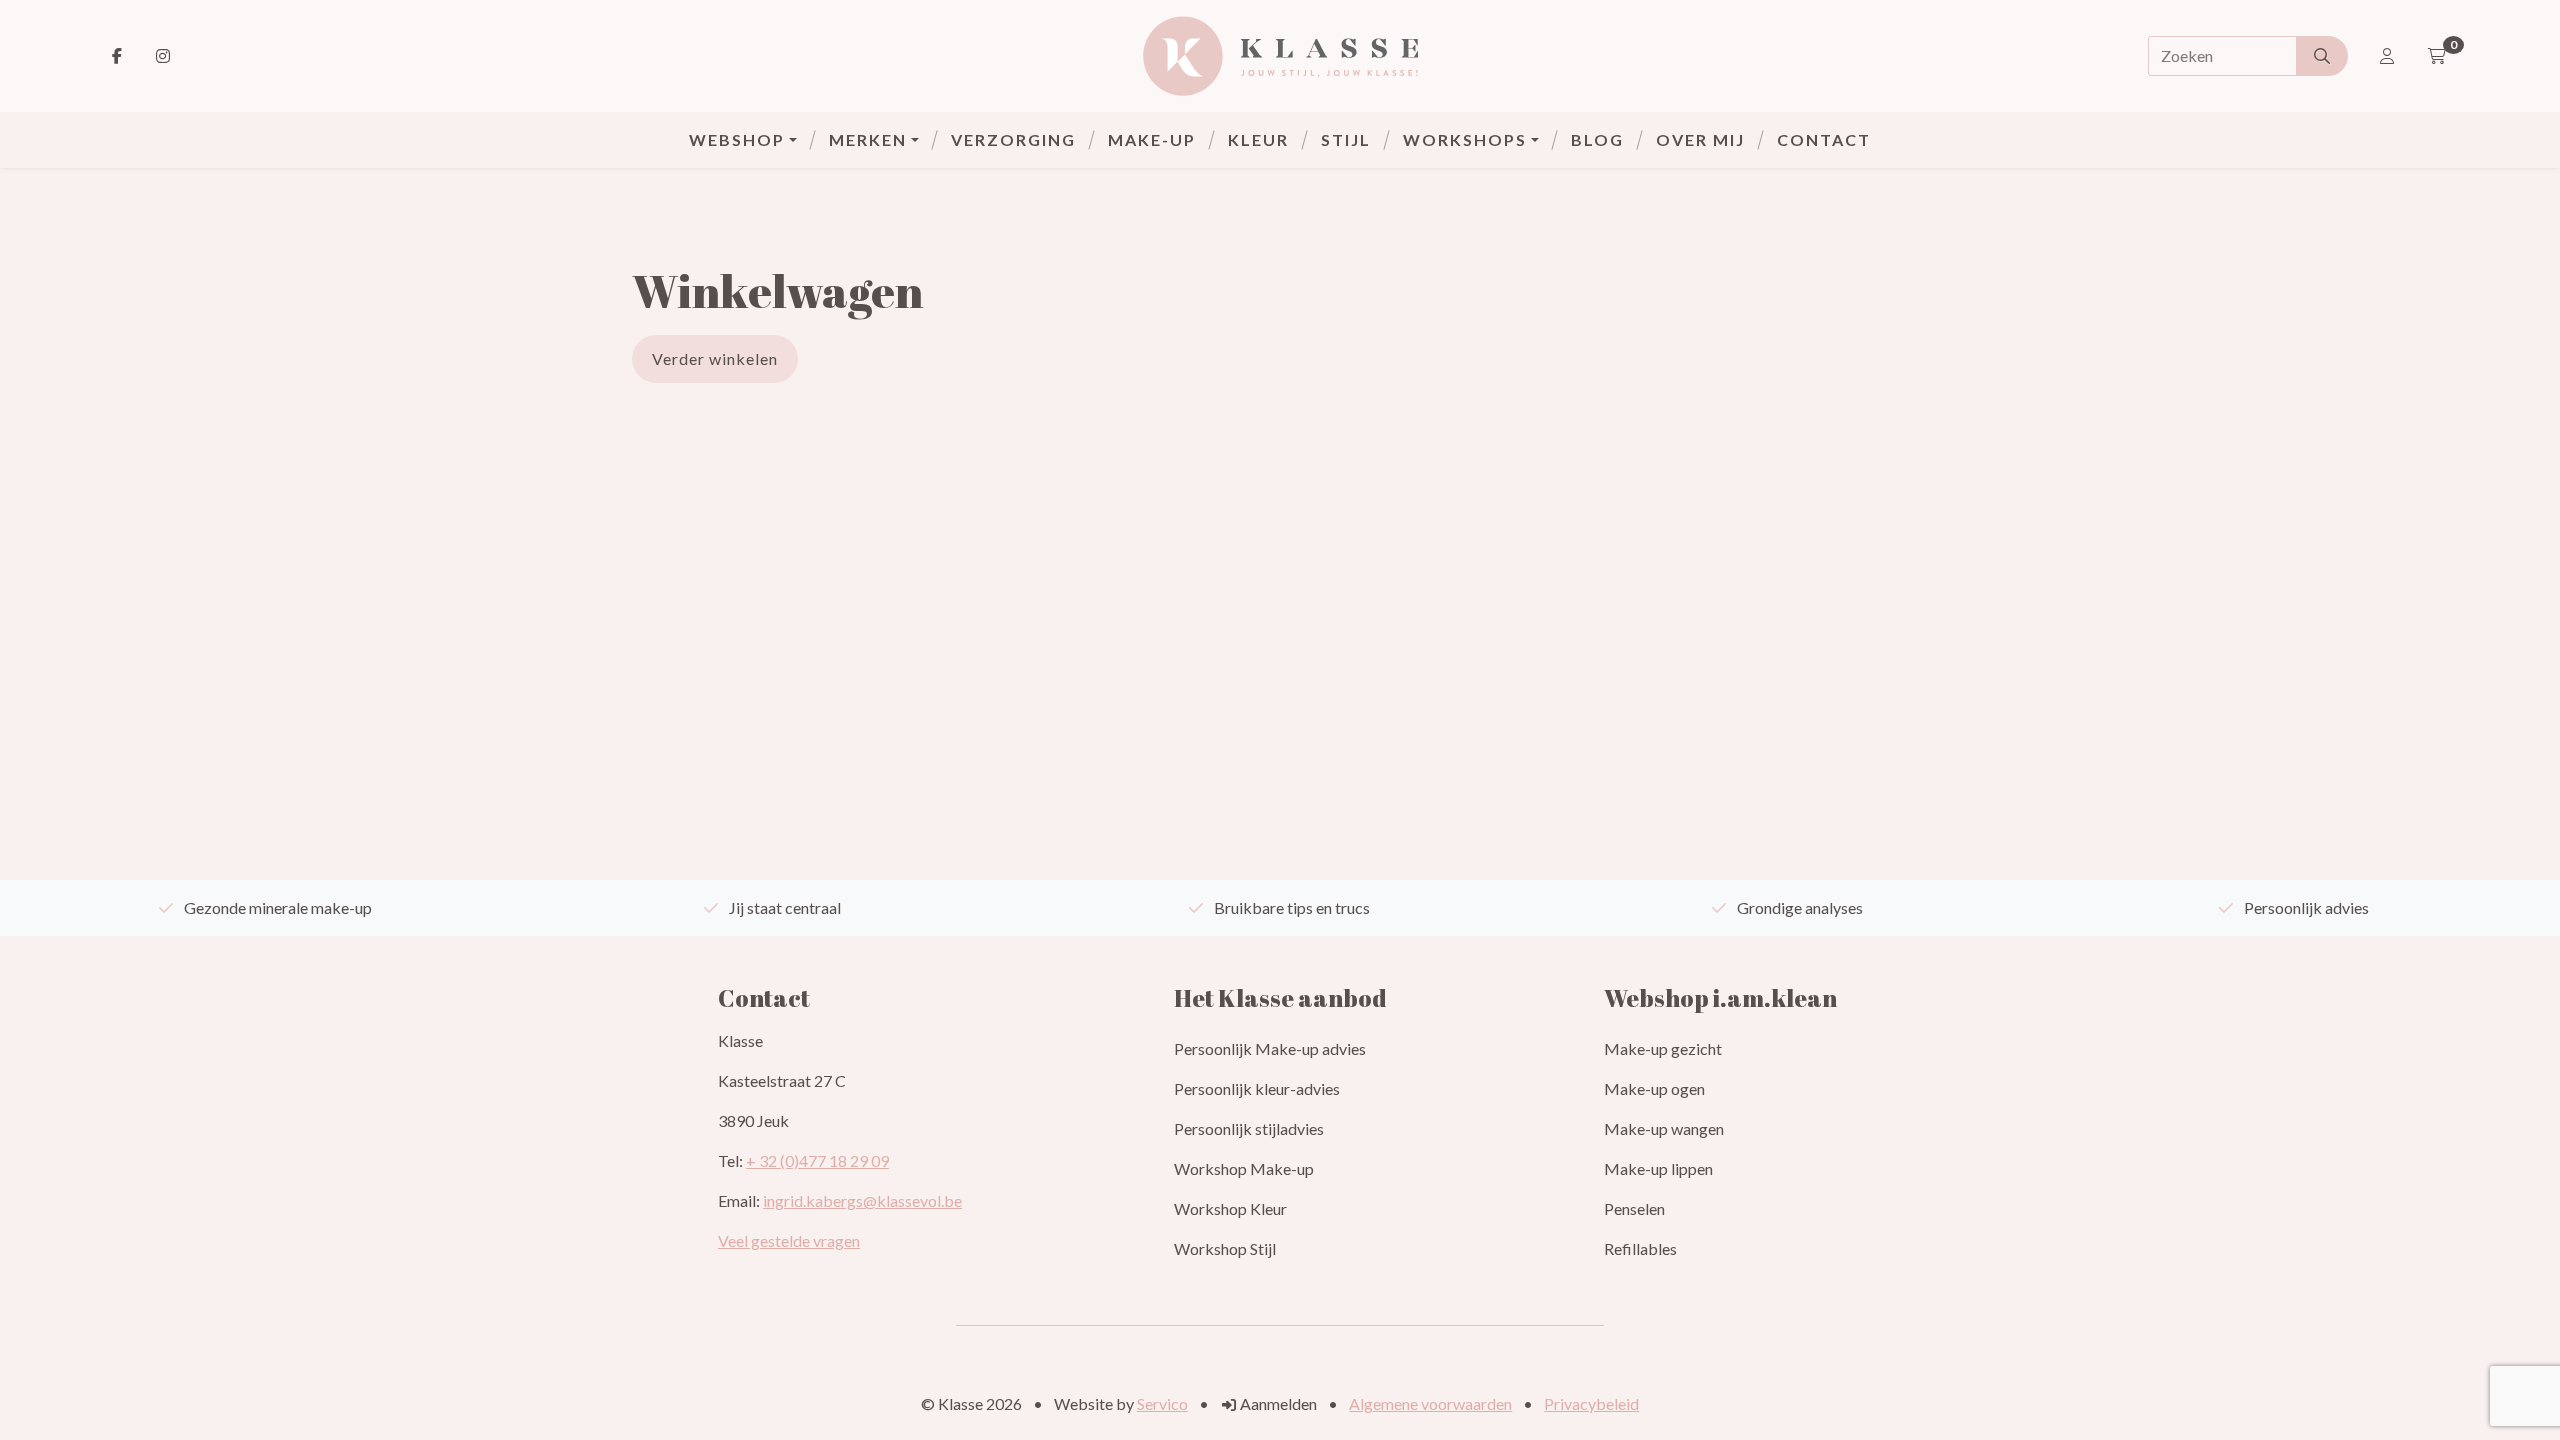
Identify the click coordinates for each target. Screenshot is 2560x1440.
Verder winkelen (715, 358)
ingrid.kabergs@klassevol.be (862, 1200)
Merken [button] (868, 139)
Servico (1162, 1403)
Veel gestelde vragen (789, 1240)
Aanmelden (1277, 1403)
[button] (743, 140)
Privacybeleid (1591, 1403)
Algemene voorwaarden (1430, 1403)
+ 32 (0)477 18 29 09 (817, 1160)
